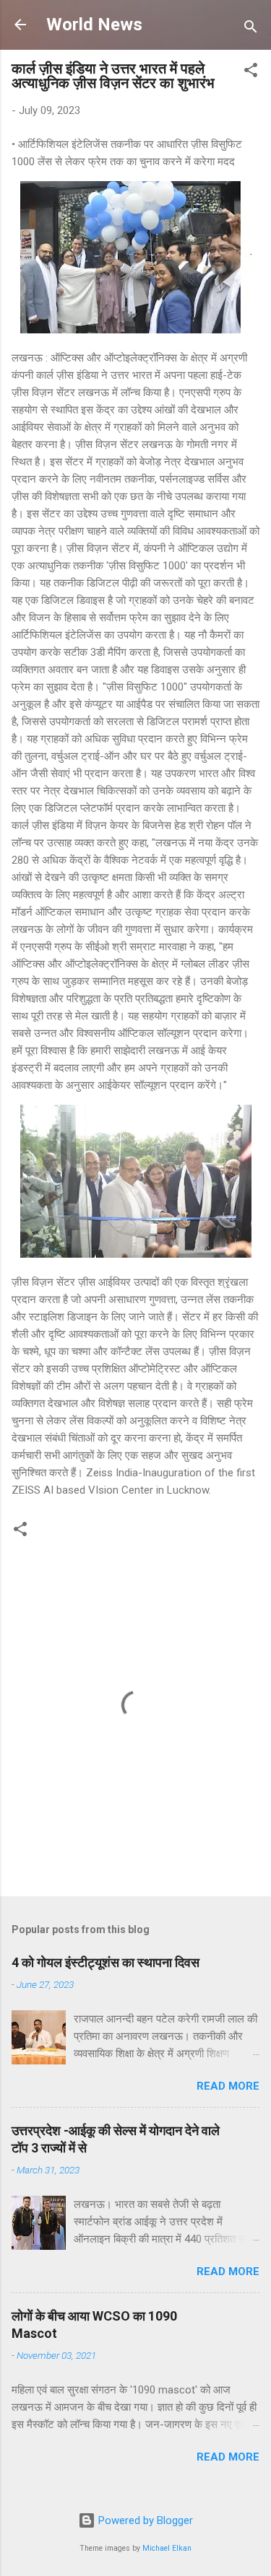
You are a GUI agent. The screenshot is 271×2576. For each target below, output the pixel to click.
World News (94, 25)
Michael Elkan (167, 2548)
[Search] (251, 29)
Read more (228, 2086)
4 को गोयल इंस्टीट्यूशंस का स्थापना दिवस (106, 1962)
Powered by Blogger (144, 2520)
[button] (251, 73)
